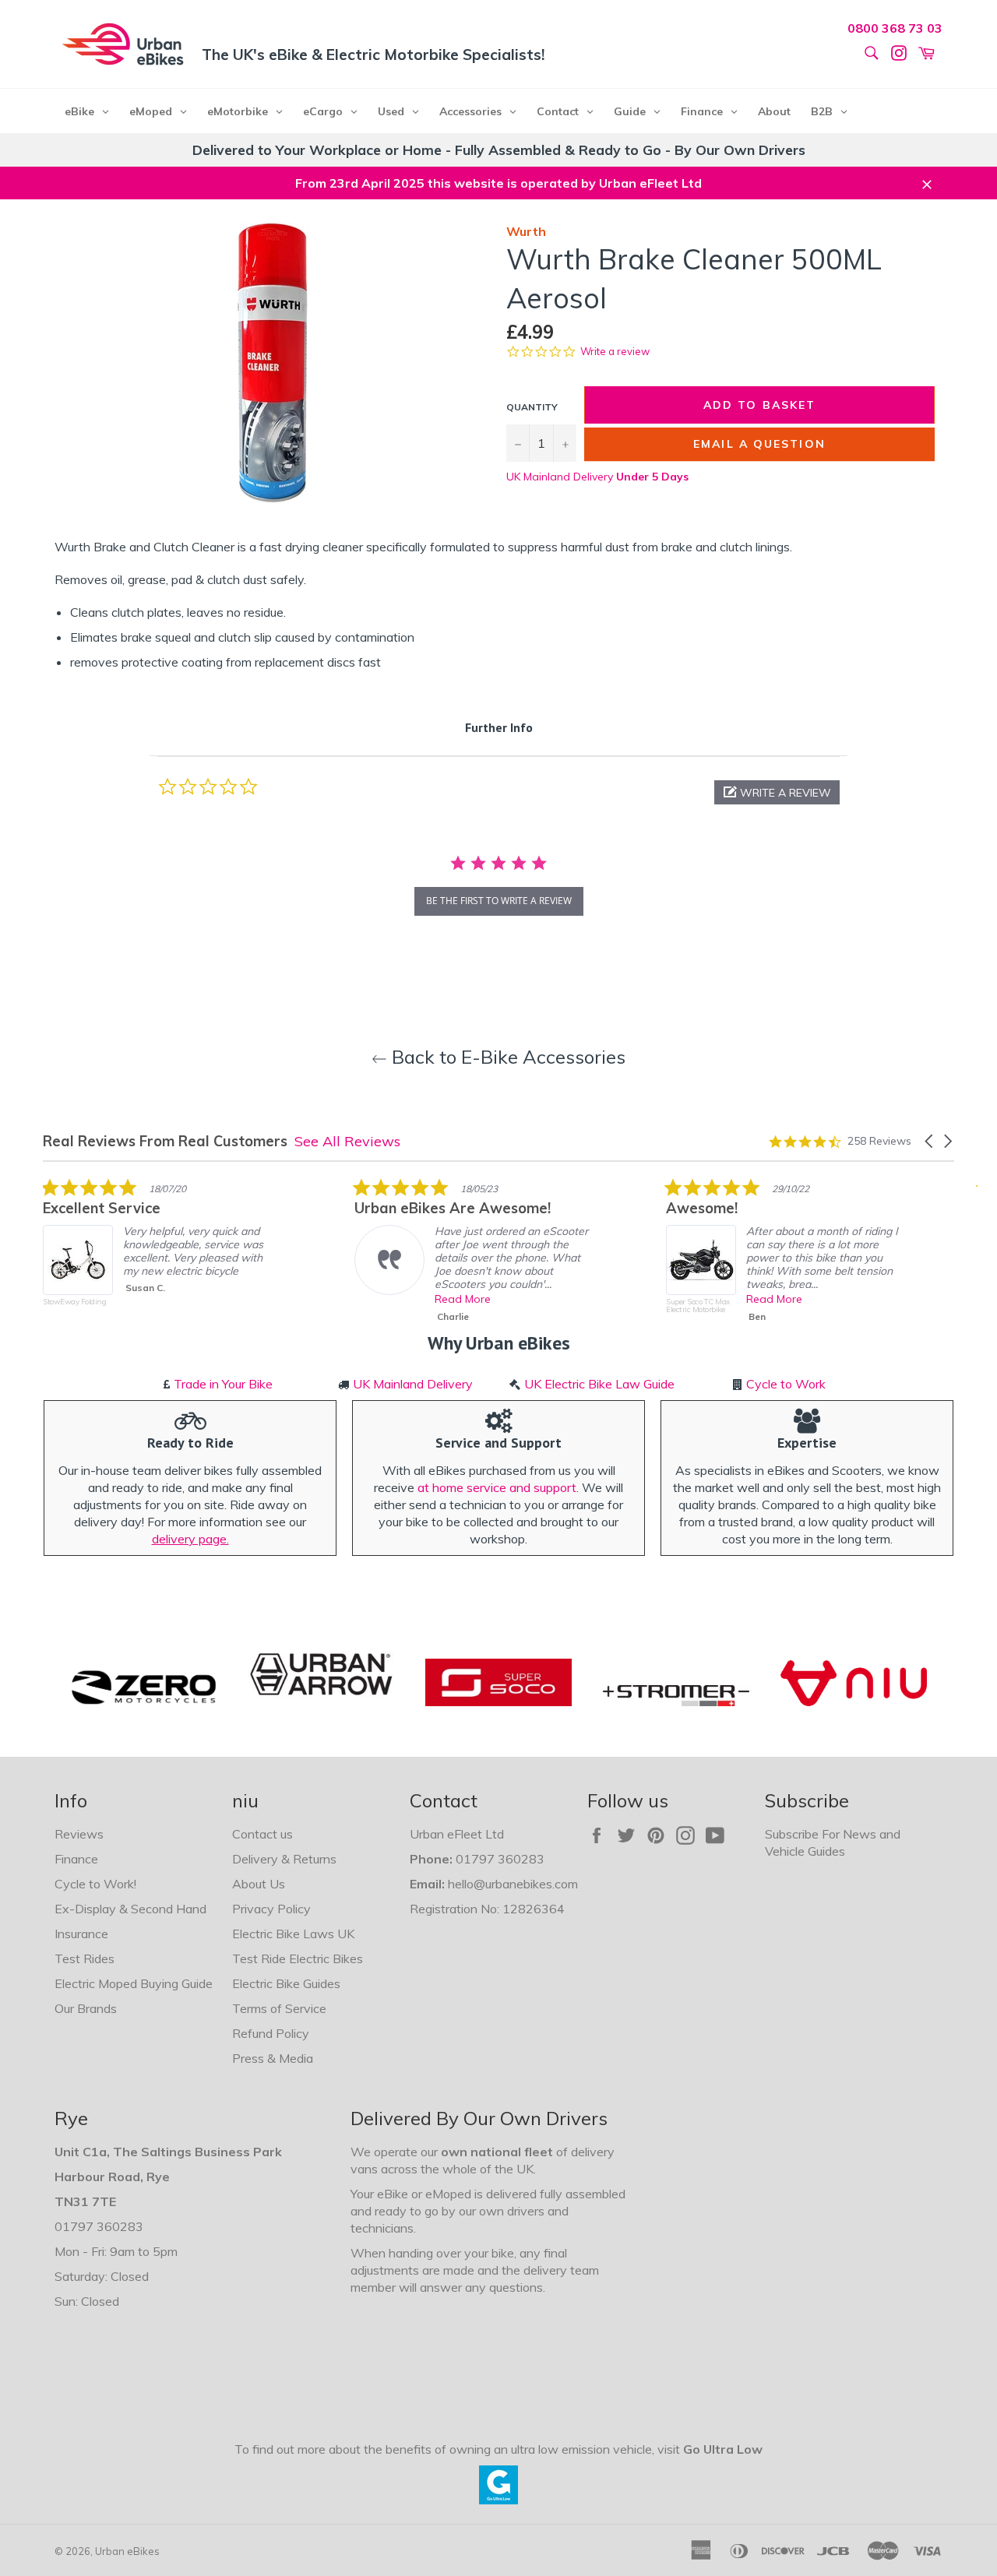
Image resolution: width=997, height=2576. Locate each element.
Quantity (532, 407)
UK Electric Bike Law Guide (599, 1384)
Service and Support (498, 1443)
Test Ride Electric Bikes (298, 1958)
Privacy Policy (271, 1909)
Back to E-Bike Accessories (506, 1057)
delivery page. (190, 1539)
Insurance (81, 1934)
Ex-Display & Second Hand (130, 1909)
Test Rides (85, 1958)
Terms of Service (279, 2008)
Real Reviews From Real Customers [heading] (165, 1141)
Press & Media (273, 2058)
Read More (463, 1299)
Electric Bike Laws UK (293, 1934)
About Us (259, 1884)
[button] (777, 792)
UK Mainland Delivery (597, 477)
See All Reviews (347, 1141)
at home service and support (497, 1487)
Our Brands (86, 2008)
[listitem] (160, 1254)
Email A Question (759, 444)
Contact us (262, 1834)
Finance (76, 1859)
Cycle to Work (786, 1384)
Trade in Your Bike (223, 1384)
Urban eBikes (127, 2551)
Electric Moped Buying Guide (134, 1983)
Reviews (79, 1834)
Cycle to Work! (95, 1884)
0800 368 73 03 (895, 28)
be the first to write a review (499, 901)
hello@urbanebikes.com (513, 1884)
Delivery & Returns (284, 1859)
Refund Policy (271, 2033)
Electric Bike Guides (286, 1983)
